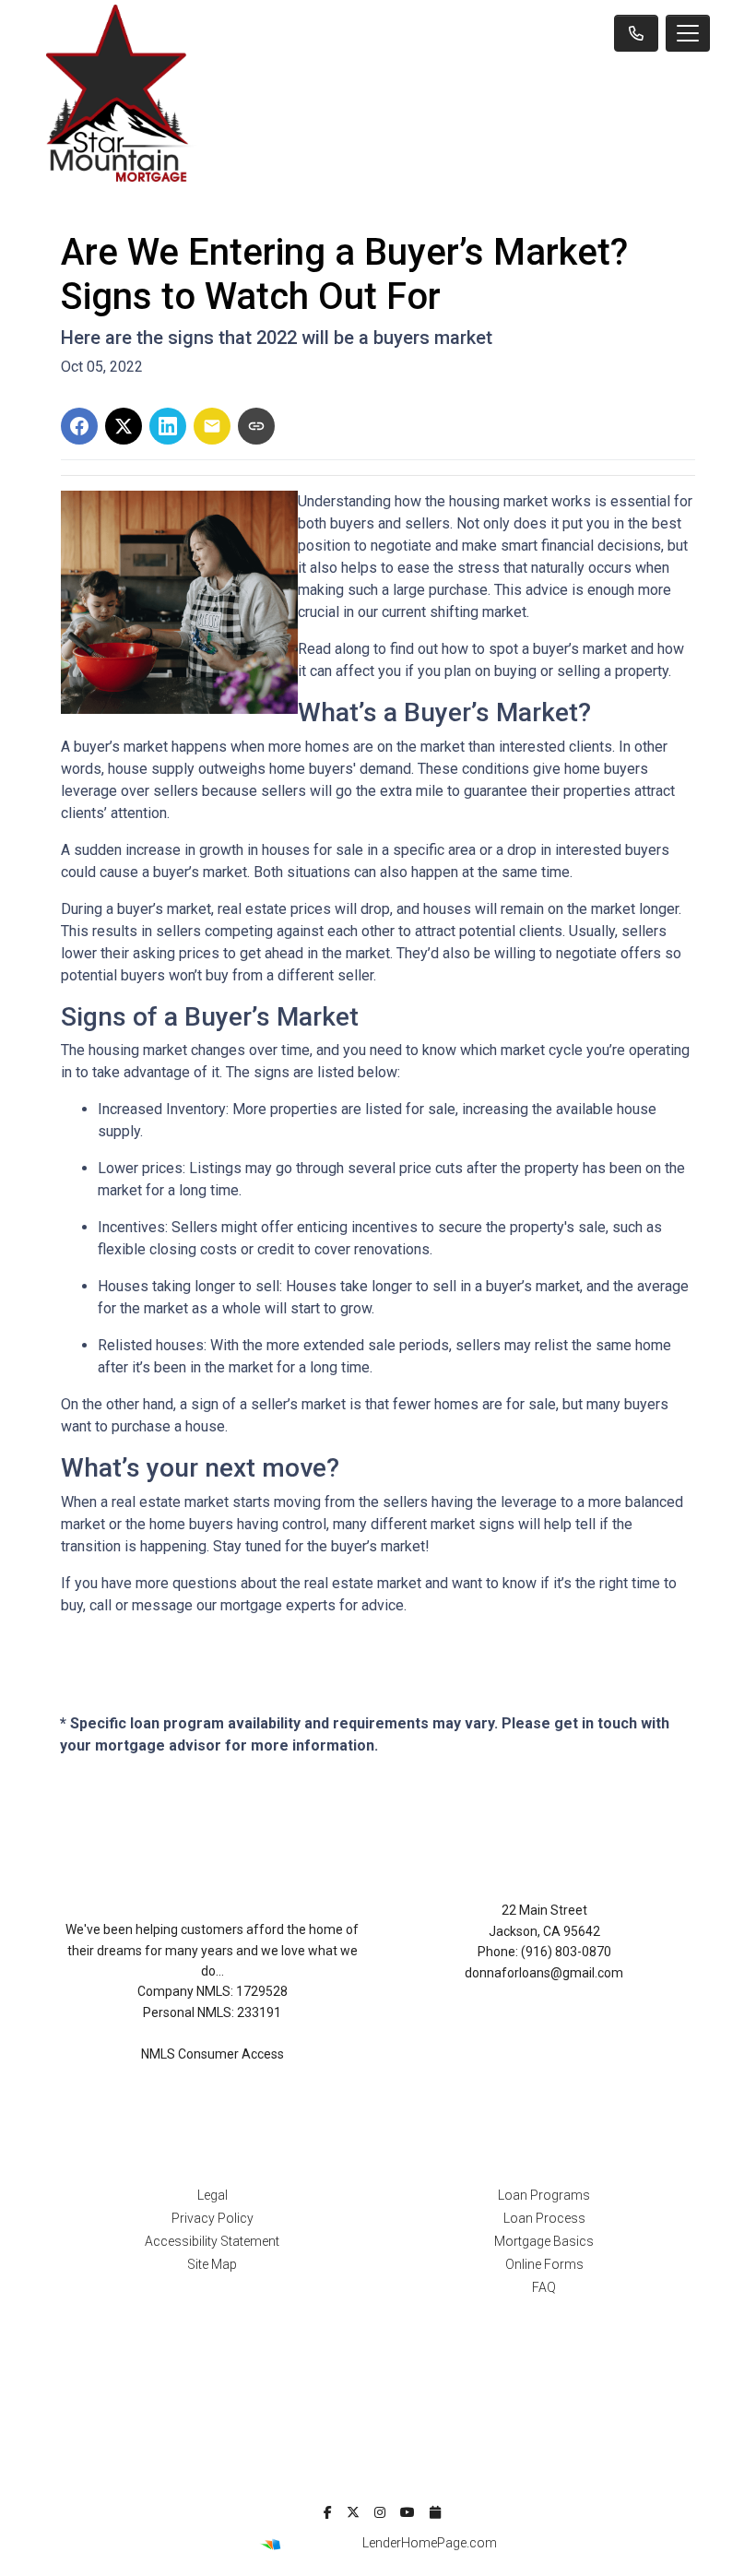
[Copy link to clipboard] (256, 426)
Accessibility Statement (212, 2241)
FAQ (544, 2287)
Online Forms (544, 2264)
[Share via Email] (212, 426)
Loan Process (544, 2218)
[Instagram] (380, 2512)
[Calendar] (435, 2512)
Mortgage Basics (544, 2241)
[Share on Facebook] (79, 426)
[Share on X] (124, 426)
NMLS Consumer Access (213, 2054)
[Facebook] (328, 2512)
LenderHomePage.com (430, 2543)
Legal (213, 2195)
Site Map (212, 2264)
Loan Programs (544, 2195)
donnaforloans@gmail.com (544, 1973)
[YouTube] (408, 2512)
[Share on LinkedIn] (168, 426)
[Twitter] (353, 2512)
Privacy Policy (213, 2218)
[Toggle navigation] (688, 33)
